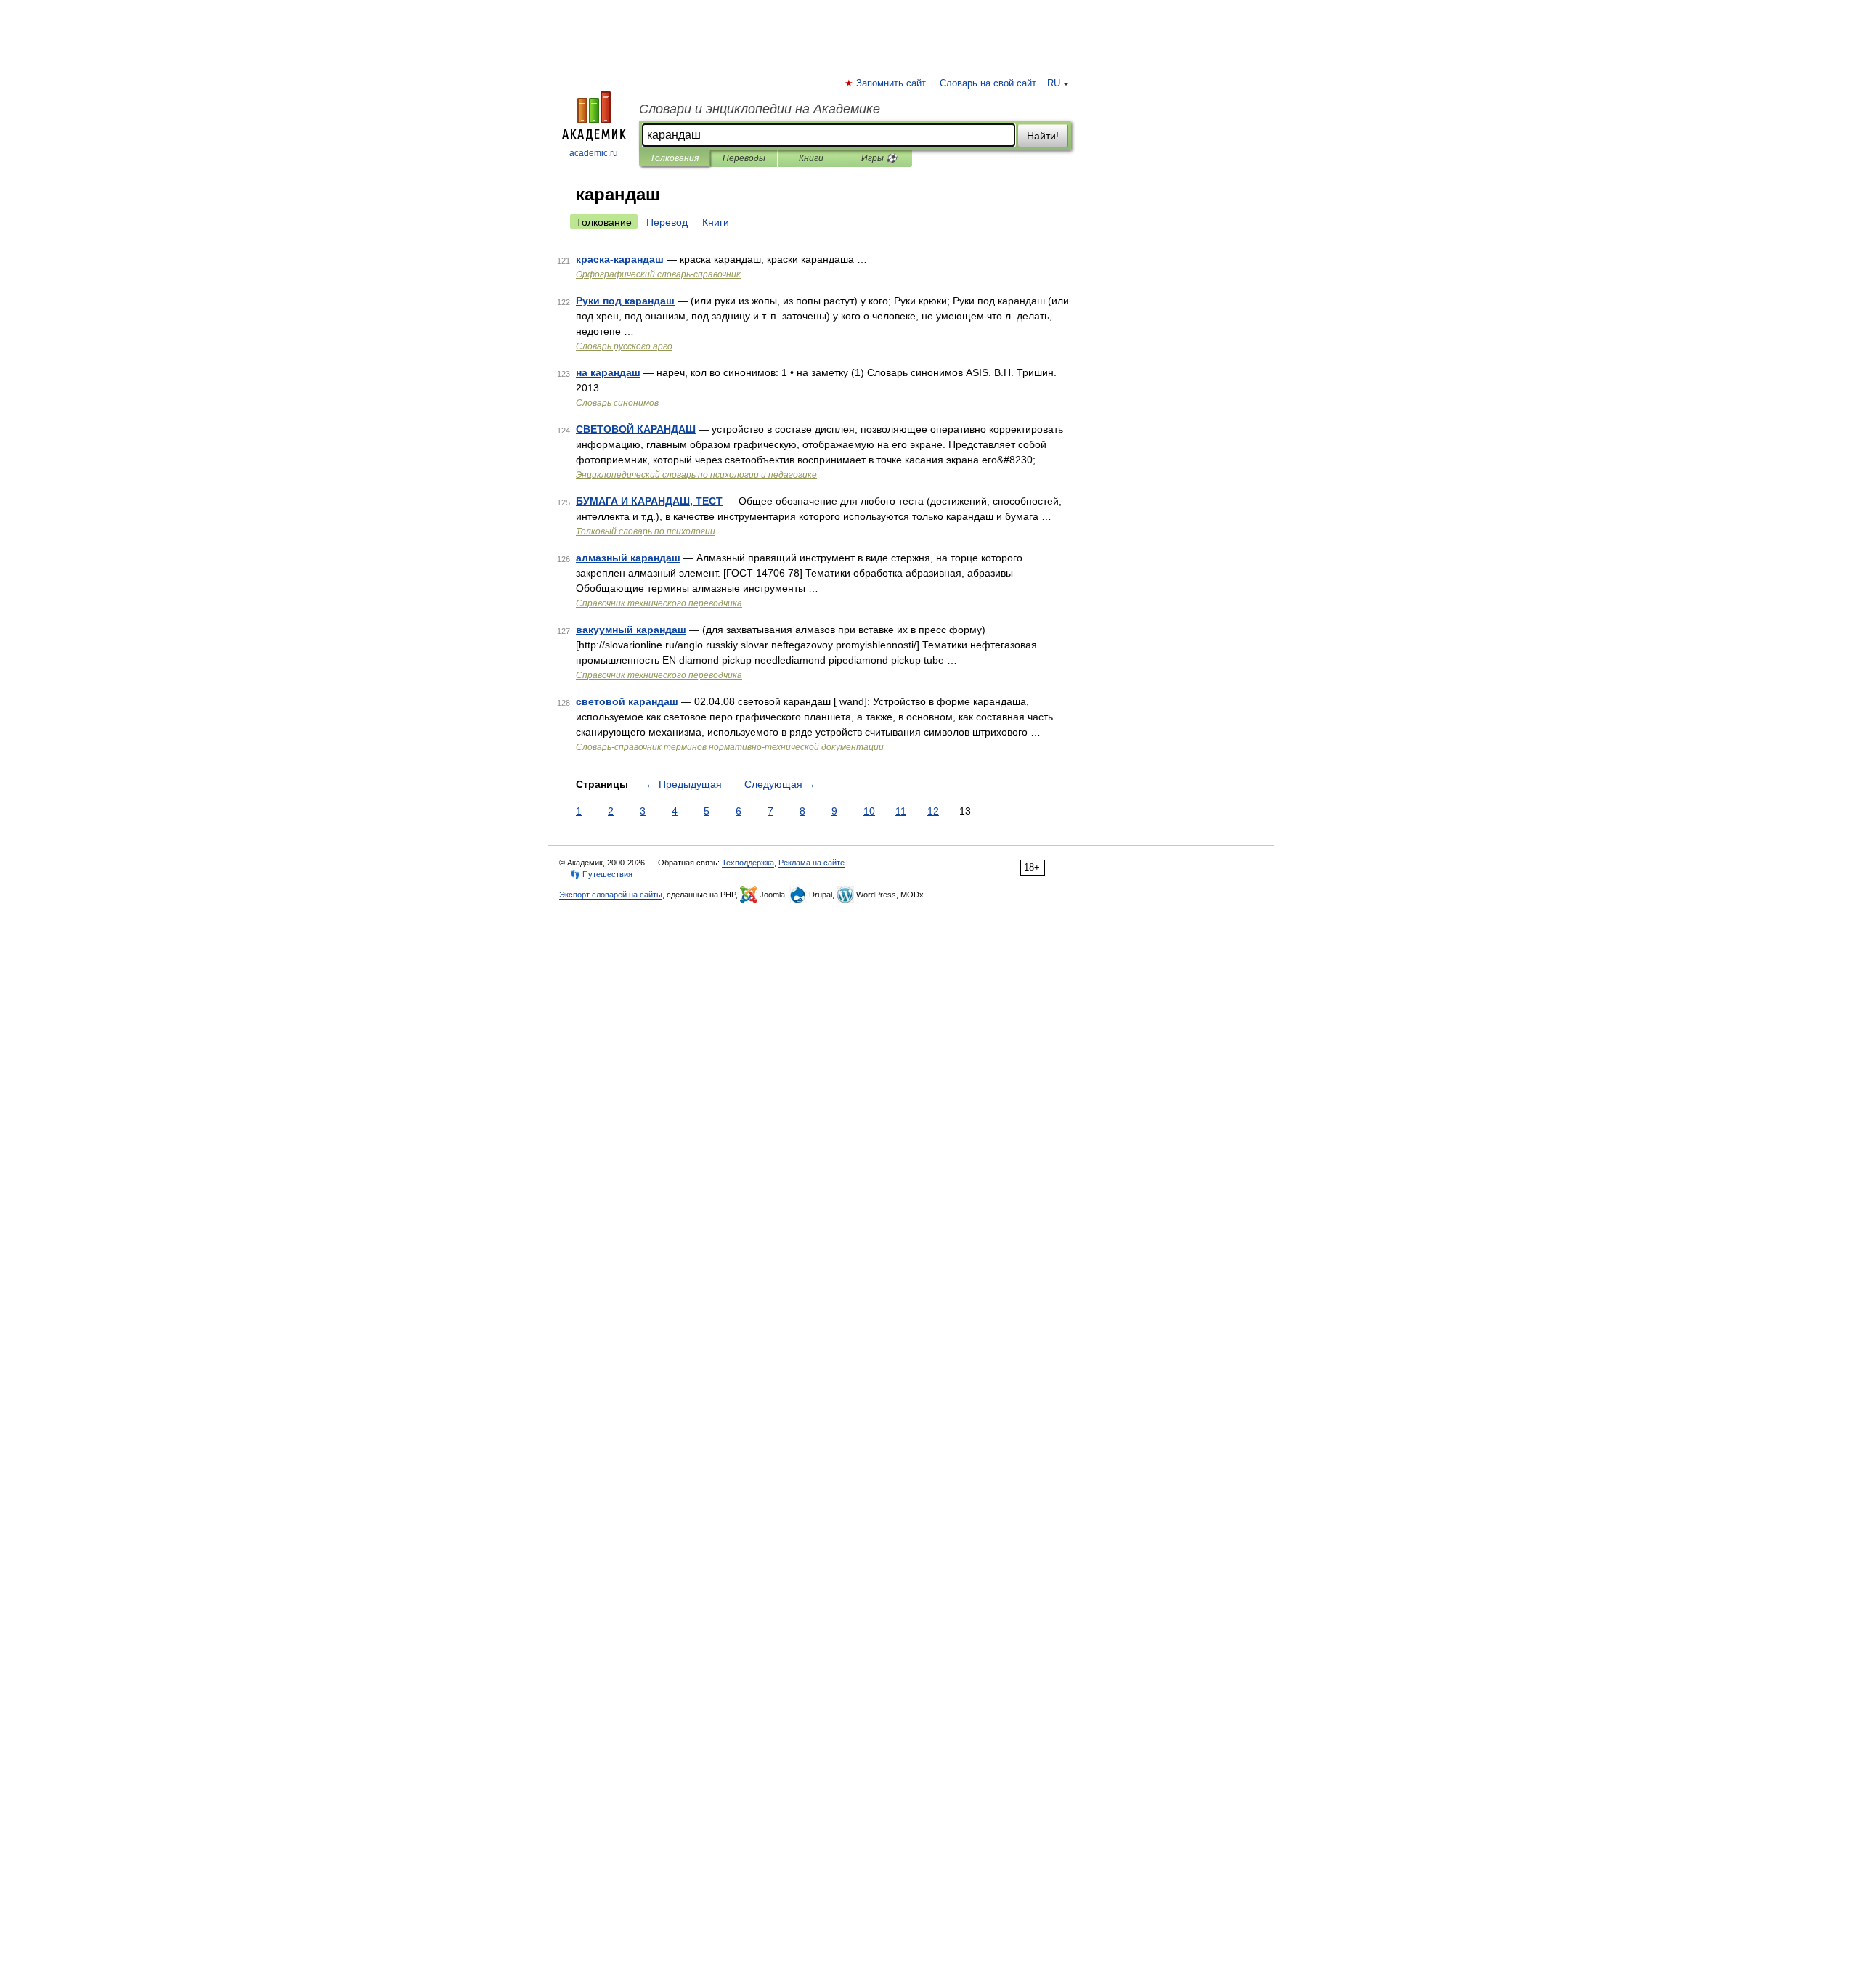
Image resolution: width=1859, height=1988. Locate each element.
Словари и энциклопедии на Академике (760, 109)
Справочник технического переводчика (659, 603)
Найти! (1043, 136)
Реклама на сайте (811, 863)
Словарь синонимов (617, 403)
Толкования (674, 158)
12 (933, 811)
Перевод (667, 222)
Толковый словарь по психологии (646, 531)
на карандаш (608, 372)
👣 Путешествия (601, 874)
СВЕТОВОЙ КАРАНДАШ (636, 429)
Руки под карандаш (625, 301)
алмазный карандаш (628, 558)
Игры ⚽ (879, 158)
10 (869, 811)
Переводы (744, 158)
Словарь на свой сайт (988, 83)
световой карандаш (627, 701)
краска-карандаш (620, 259)
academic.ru (594, 153)
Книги (811, 158)
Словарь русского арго (624, 346)
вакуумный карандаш (631, 630)
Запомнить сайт (892, 83)
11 (901, 811)
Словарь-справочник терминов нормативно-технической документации (730, 747)
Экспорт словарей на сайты (611, 895)
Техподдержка (748, 863)
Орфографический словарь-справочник (658, 274)
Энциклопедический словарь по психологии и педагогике (696, 475)
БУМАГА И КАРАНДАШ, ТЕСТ (649, 501)
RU (1054, 83)
